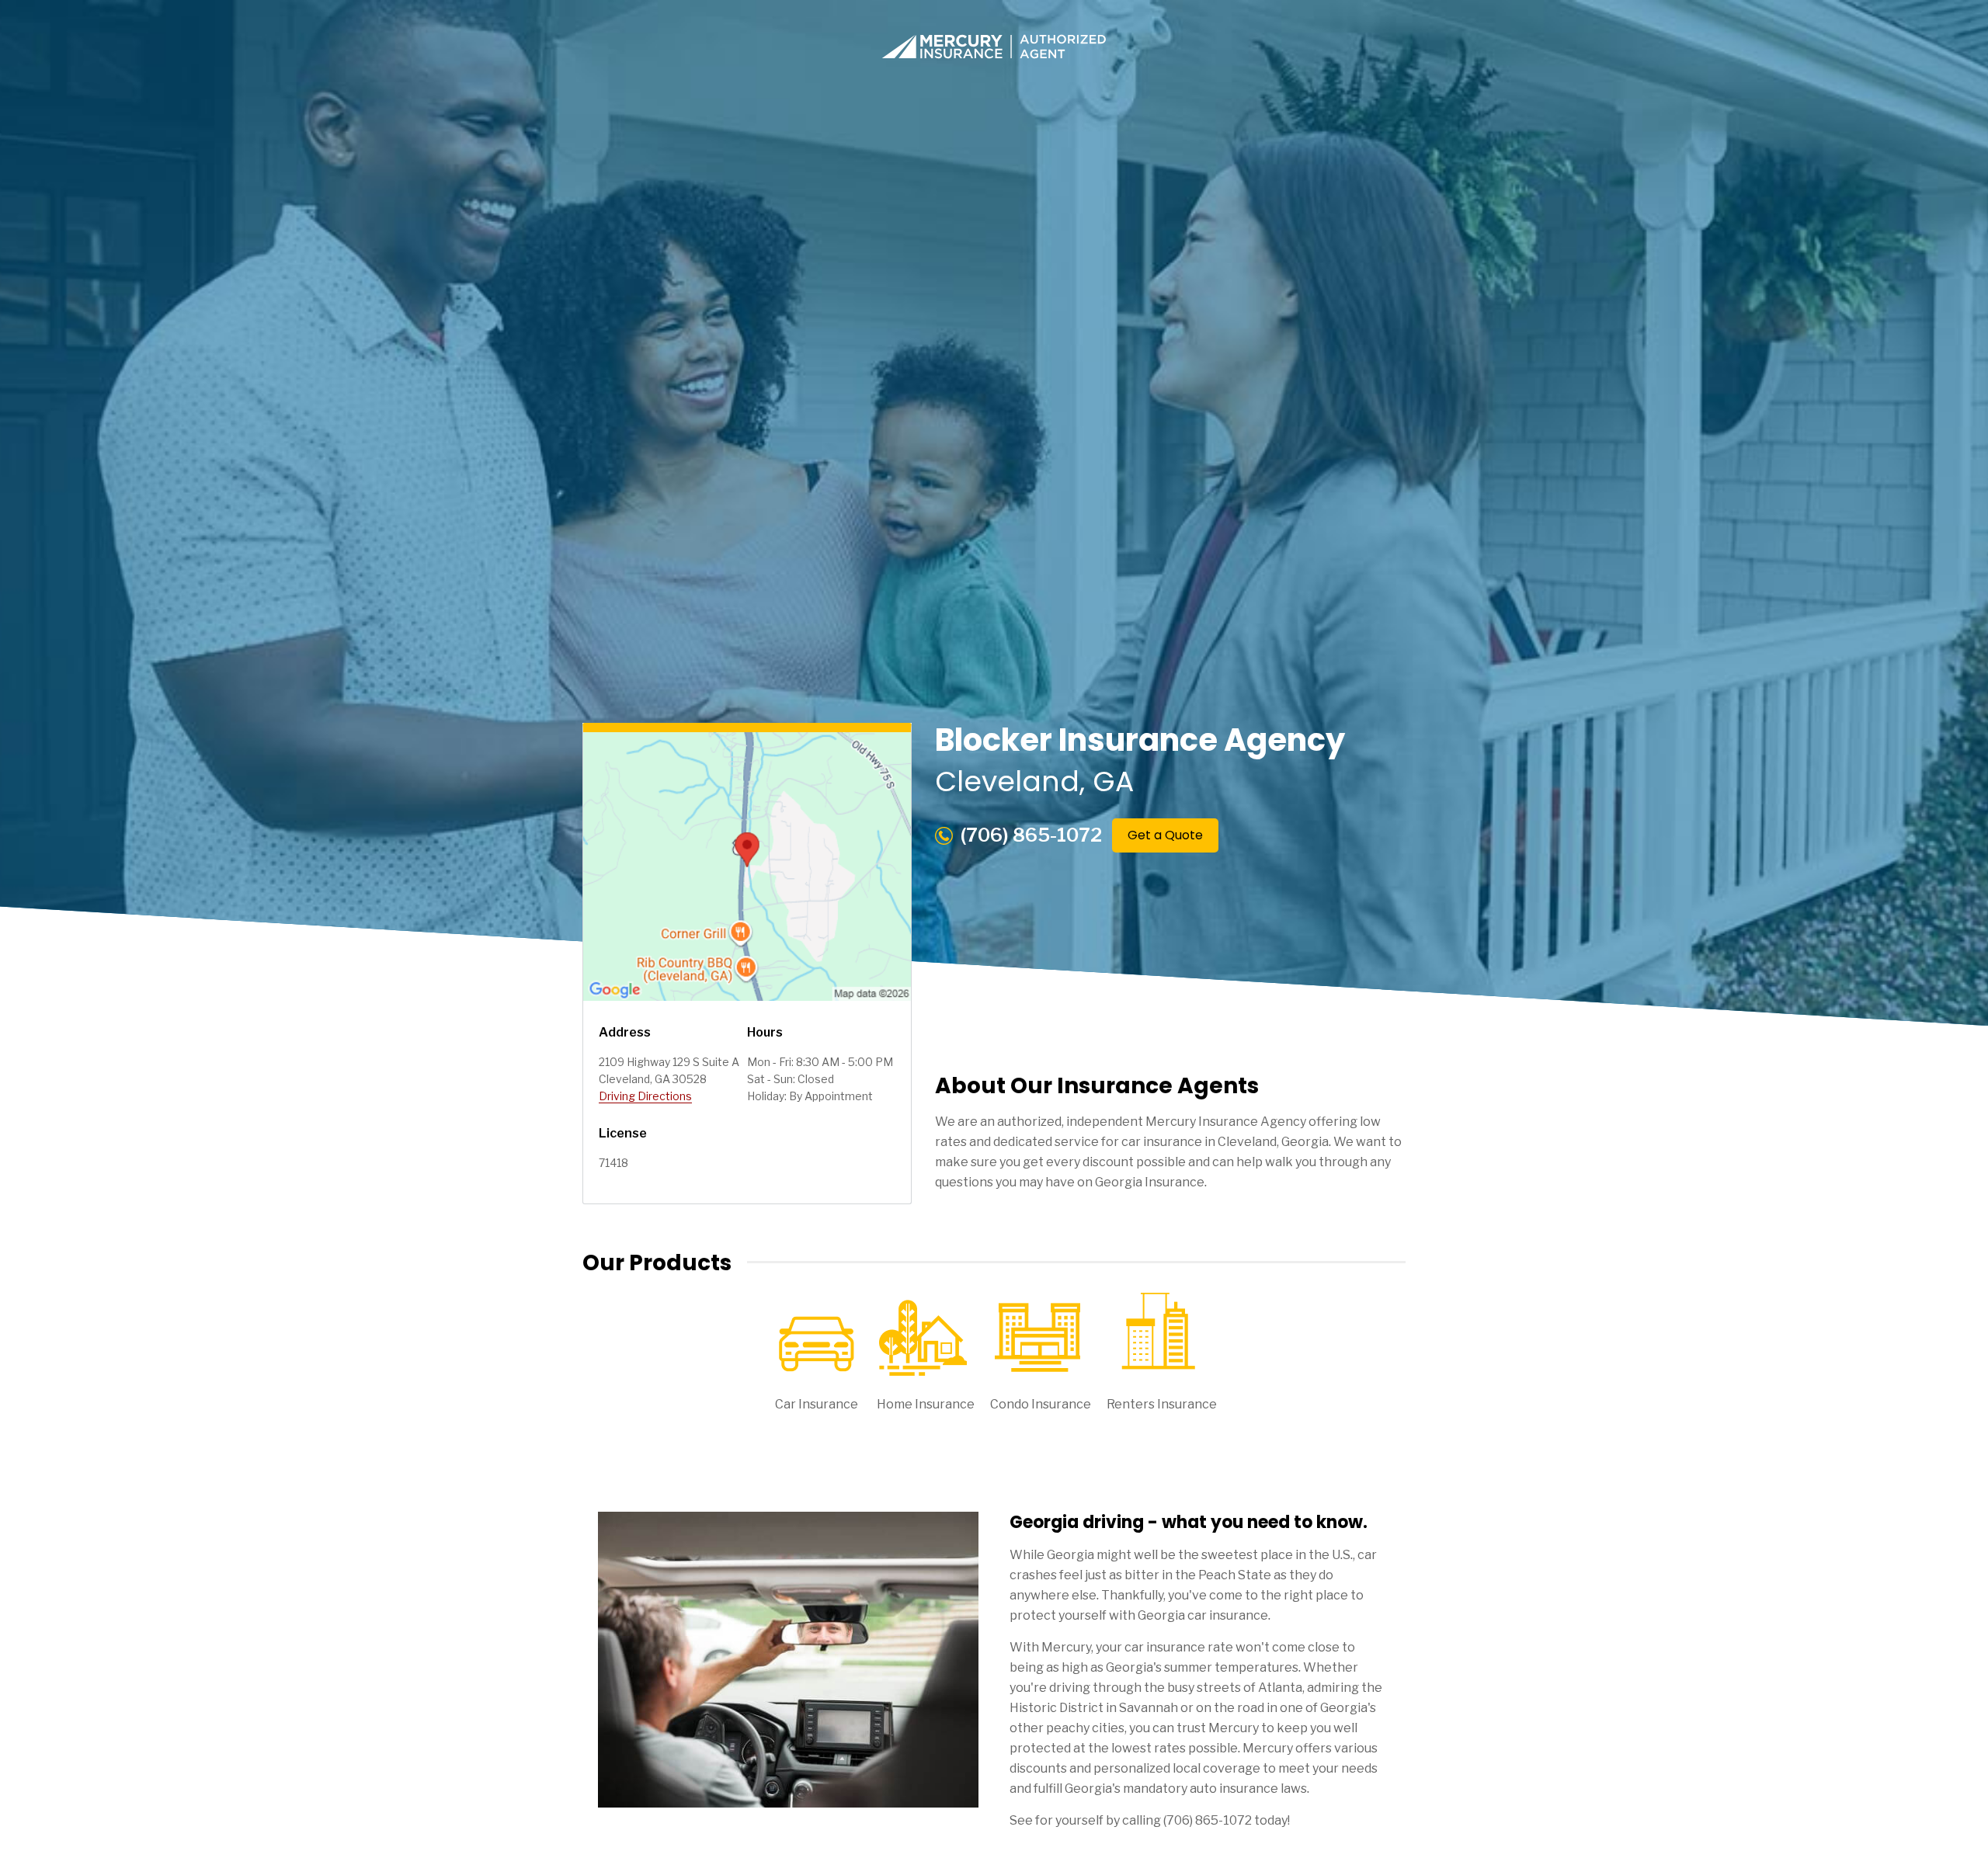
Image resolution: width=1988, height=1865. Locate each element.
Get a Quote (1165, 835)
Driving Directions (645, 1096)
